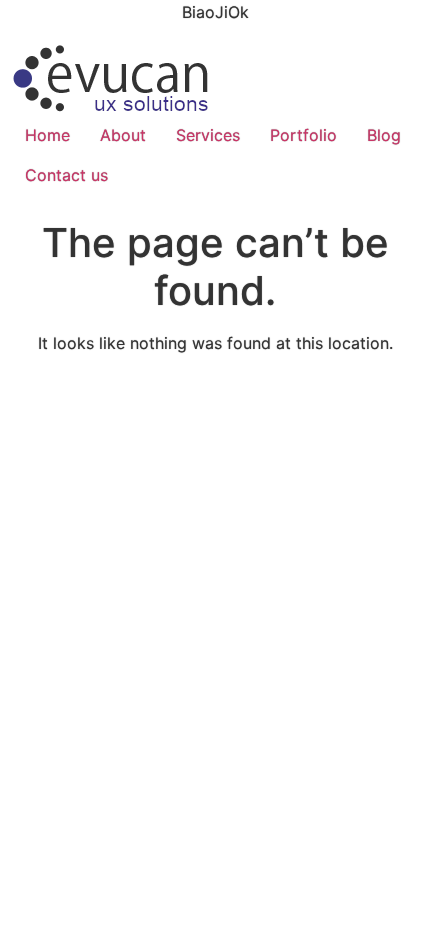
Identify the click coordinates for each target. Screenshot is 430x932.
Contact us (66, 175)
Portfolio (303, 135)
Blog (384, 135)
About (123, 135)
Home (47, 135)
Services (208, 135)
